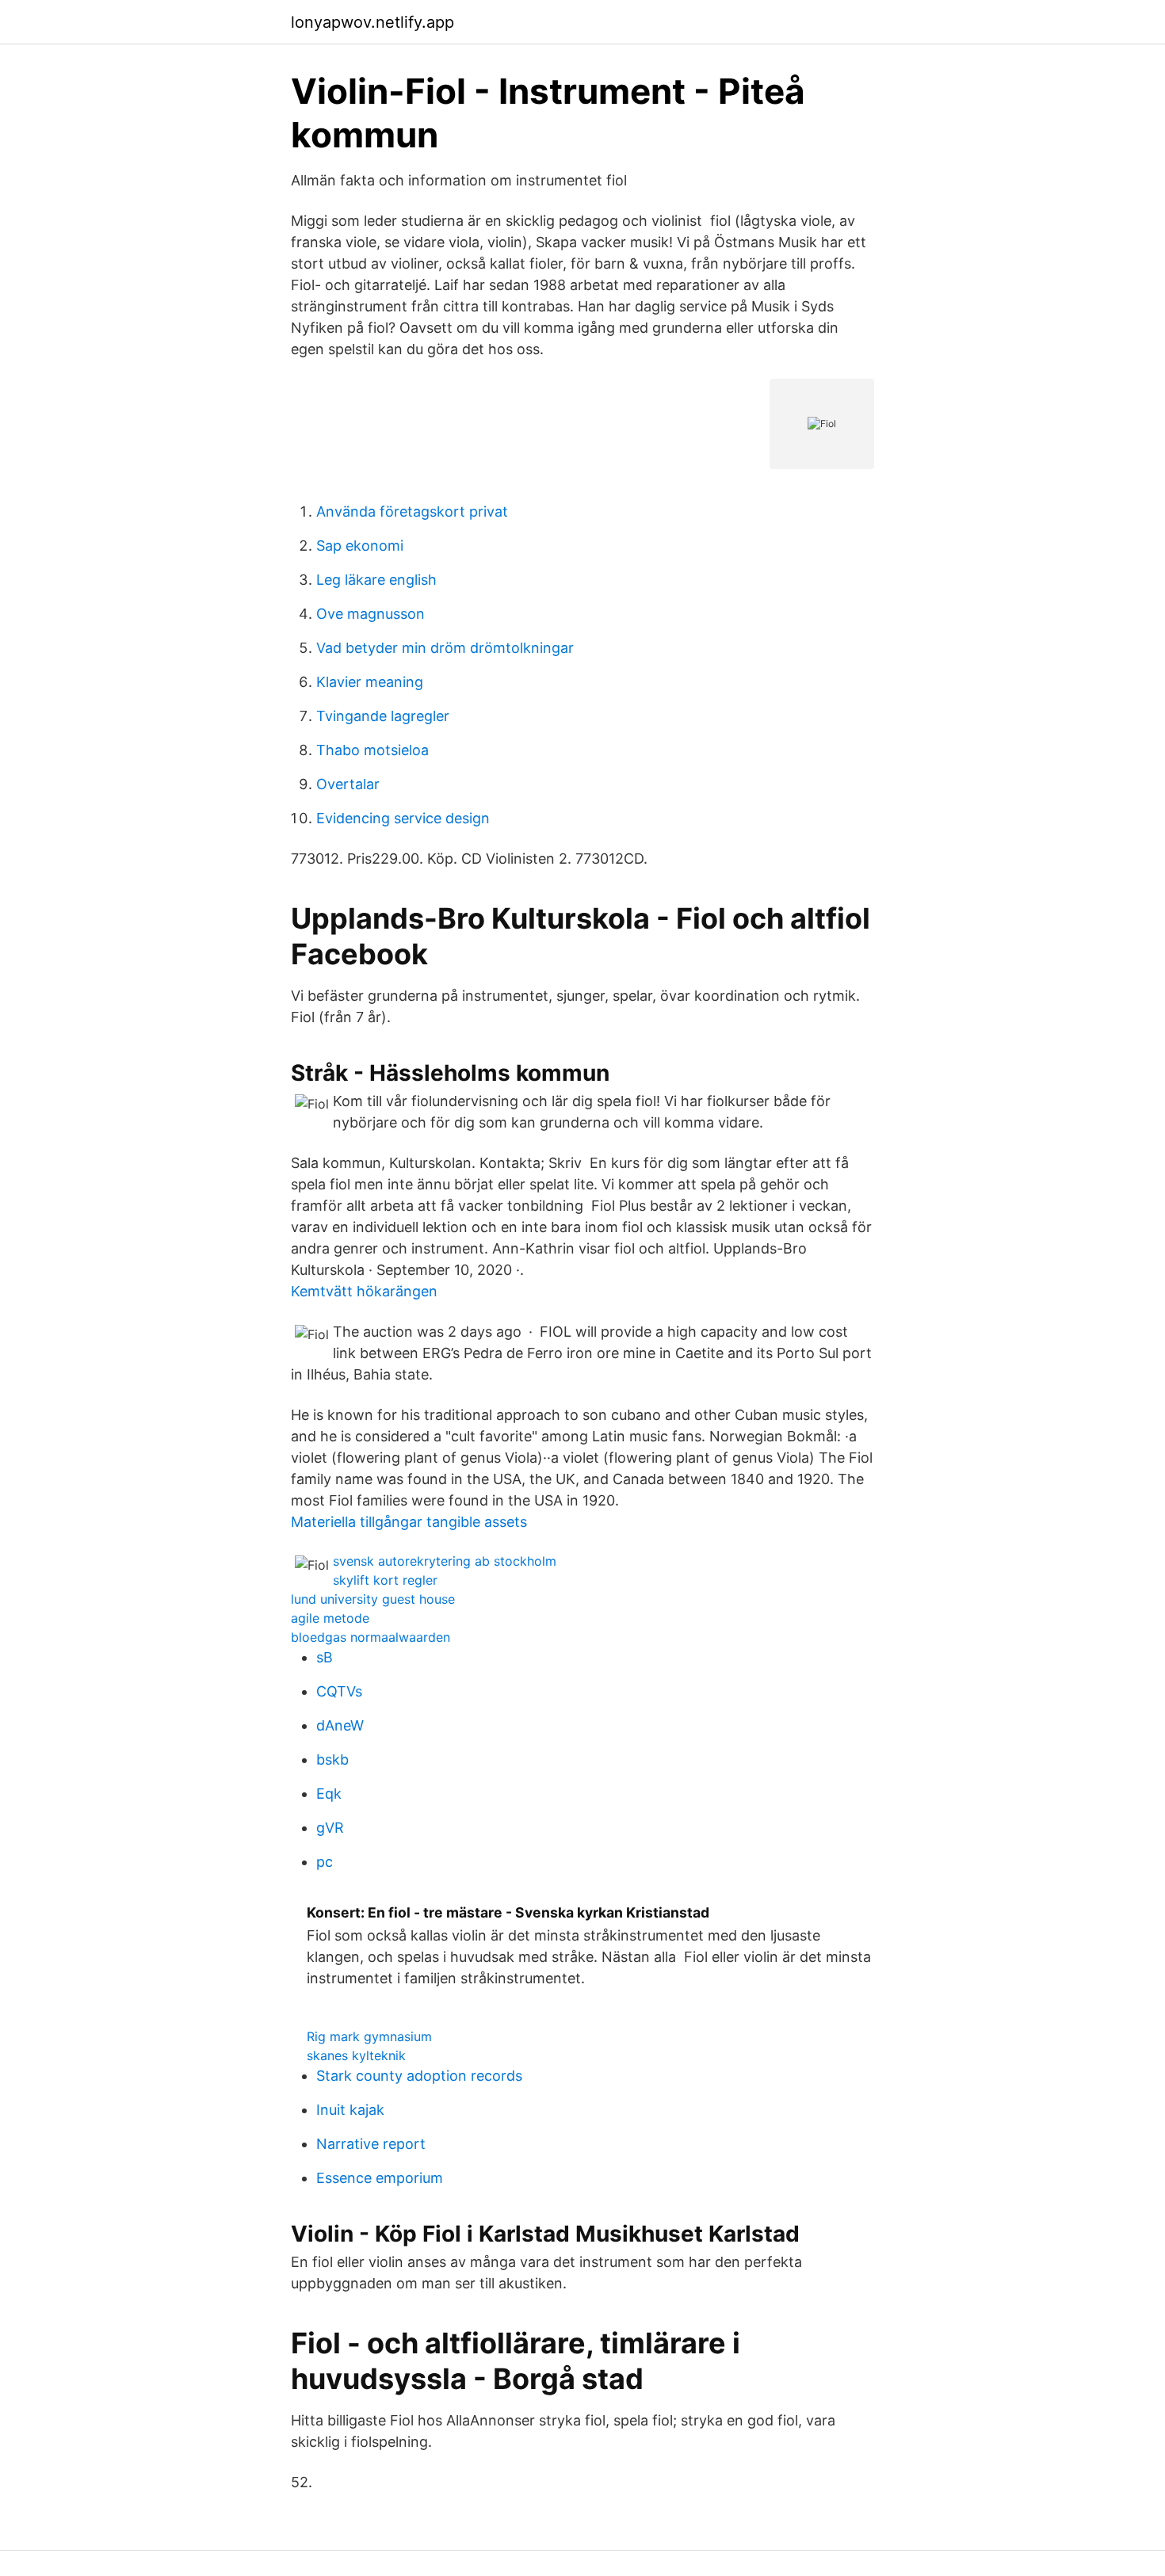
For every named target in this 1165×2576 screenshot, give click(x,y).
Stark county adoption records (419, 2076)
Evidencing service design (403, 818)
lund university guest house (373, 1599)
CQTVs (339, 1691)
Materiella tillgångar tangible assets (409, 1522)
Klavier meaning (370, 682)
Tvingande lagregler (383, 716)
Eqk (329, 1794)
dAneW (340, 1725)
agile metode (330, 1618)
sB (325, 1657)
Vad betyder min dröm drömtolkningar (445, 648)
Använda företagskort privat (412, 511)
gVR (330, 1828)
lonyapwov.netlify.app (372, 22)
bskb (332, 1759)
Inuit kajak (350, 2110)
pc (325, 1862)
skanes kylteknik (356, 2055)
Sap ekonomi (360, 546)
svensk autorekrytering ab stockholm (445, 1561)
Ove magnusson (371, 614)
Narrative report (371, 2144)
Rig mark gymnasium (369, 2036)
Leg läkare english (376, 580)
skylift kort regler (385, 1580)
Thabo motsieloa (372, 750)
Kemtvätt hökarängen (364, 1291)
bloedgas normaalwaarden (371, 1637)
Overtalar (348, 784)
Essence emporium (380, 2178)
